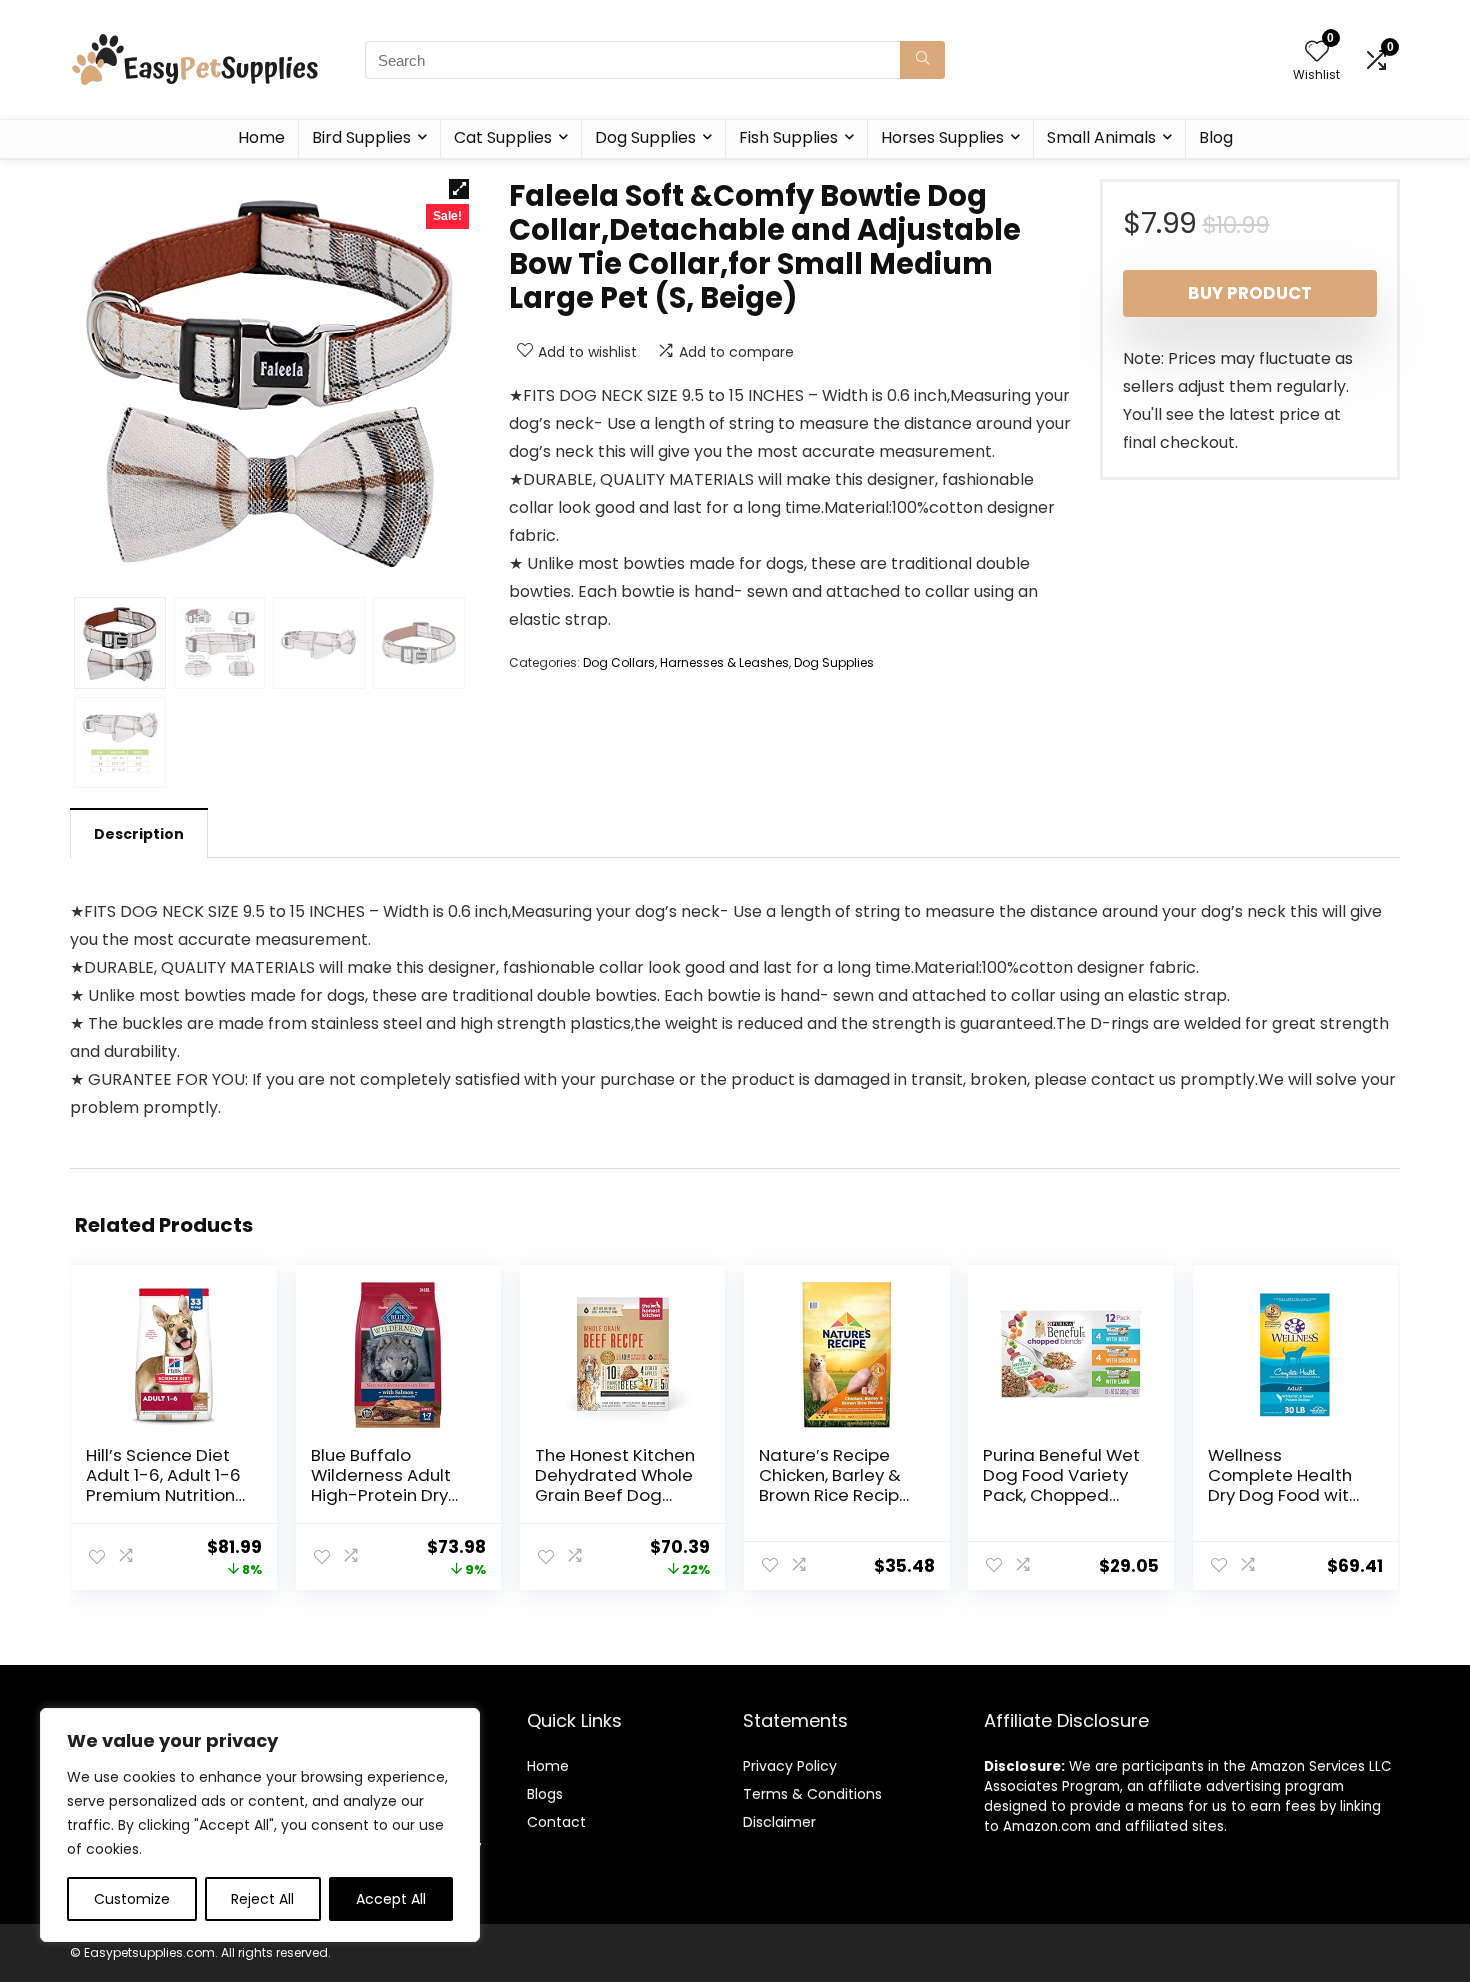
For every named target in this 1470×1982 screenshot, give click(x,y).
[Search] (922, 60)
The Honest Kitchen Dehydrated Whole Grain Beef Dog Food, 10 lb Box (615, 1485)
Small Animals (1101, 137)
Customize (132, 1899)
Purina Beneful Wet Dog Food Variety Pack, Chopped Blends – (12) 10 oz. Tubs (1061, 1495)
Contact (556, 1822)
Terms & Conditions (812, 1794)
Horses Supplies (942, 137)
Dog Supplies (645, 137)
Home (261, 137)
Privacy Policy (790, 1766)
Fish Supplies (788, 137)
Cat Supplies (503, 137)
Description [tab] (139, 834)
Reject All (262, 1899)
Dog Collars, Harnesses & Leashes (686, 662)
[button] (459, 189)
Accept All (391, 1899)
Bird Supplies (361, 137)
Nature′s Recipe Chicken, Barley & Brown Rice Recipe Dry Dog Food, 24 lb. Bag (834, 1495)
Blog (1216, 137)
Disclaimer (779, 1822)
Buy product (1250, 293)
